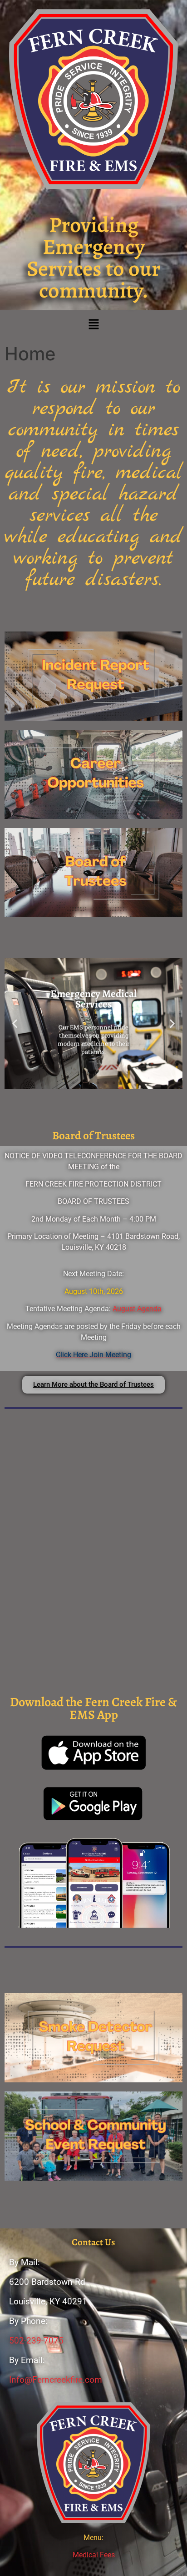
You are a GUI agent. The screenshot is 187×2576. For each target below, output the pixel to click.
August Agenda (137, 1309)
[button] (93, 325)
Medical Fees (94, 2555)
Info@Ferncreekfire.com (56, 2380)
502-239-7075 (36, 2341)
